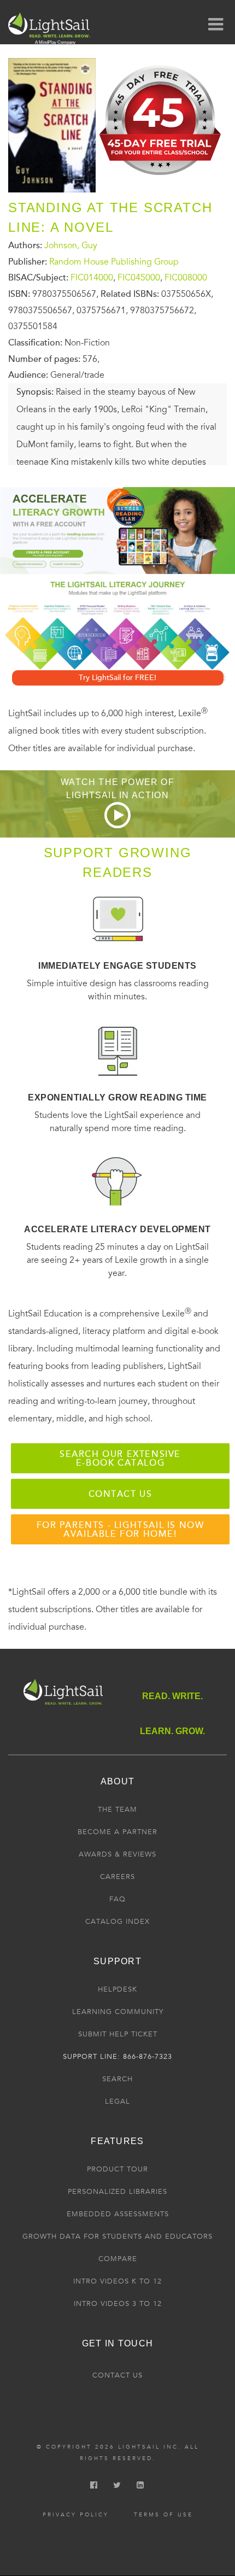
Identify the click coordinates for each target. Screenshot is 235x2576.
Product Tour (117, 2169)
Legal (117, 2101)
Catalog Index (117, 1922)
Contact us (121, 1494)
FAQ (117, 1899)
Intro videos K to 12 (117, 2281)
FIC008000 (186, 278)
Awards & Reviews (117, 1854)
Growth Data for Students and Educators (117, 2237)
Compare (118, 2259)
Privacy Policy (76, 2515)
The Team (117, 1810)
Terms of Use (163, 2515)
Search (117, 2079)
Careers (117, 1877)
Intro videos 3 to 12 (118, 2304)
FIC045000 (139, 278)
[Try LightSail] (161, 179)
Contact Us (117, 2375)
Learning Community (118, 2012)
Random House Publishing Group (114, 262)
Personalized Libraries (117, 2192)
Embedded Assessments (118, 2214)
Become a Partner (117, 1832)
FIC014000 (92, 278)
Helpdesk (117, 1989)
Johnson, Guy (71, 245)
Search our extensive (120, 1459)
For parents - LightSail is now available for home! (121, 1530)
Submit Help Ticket (118, 2034)
